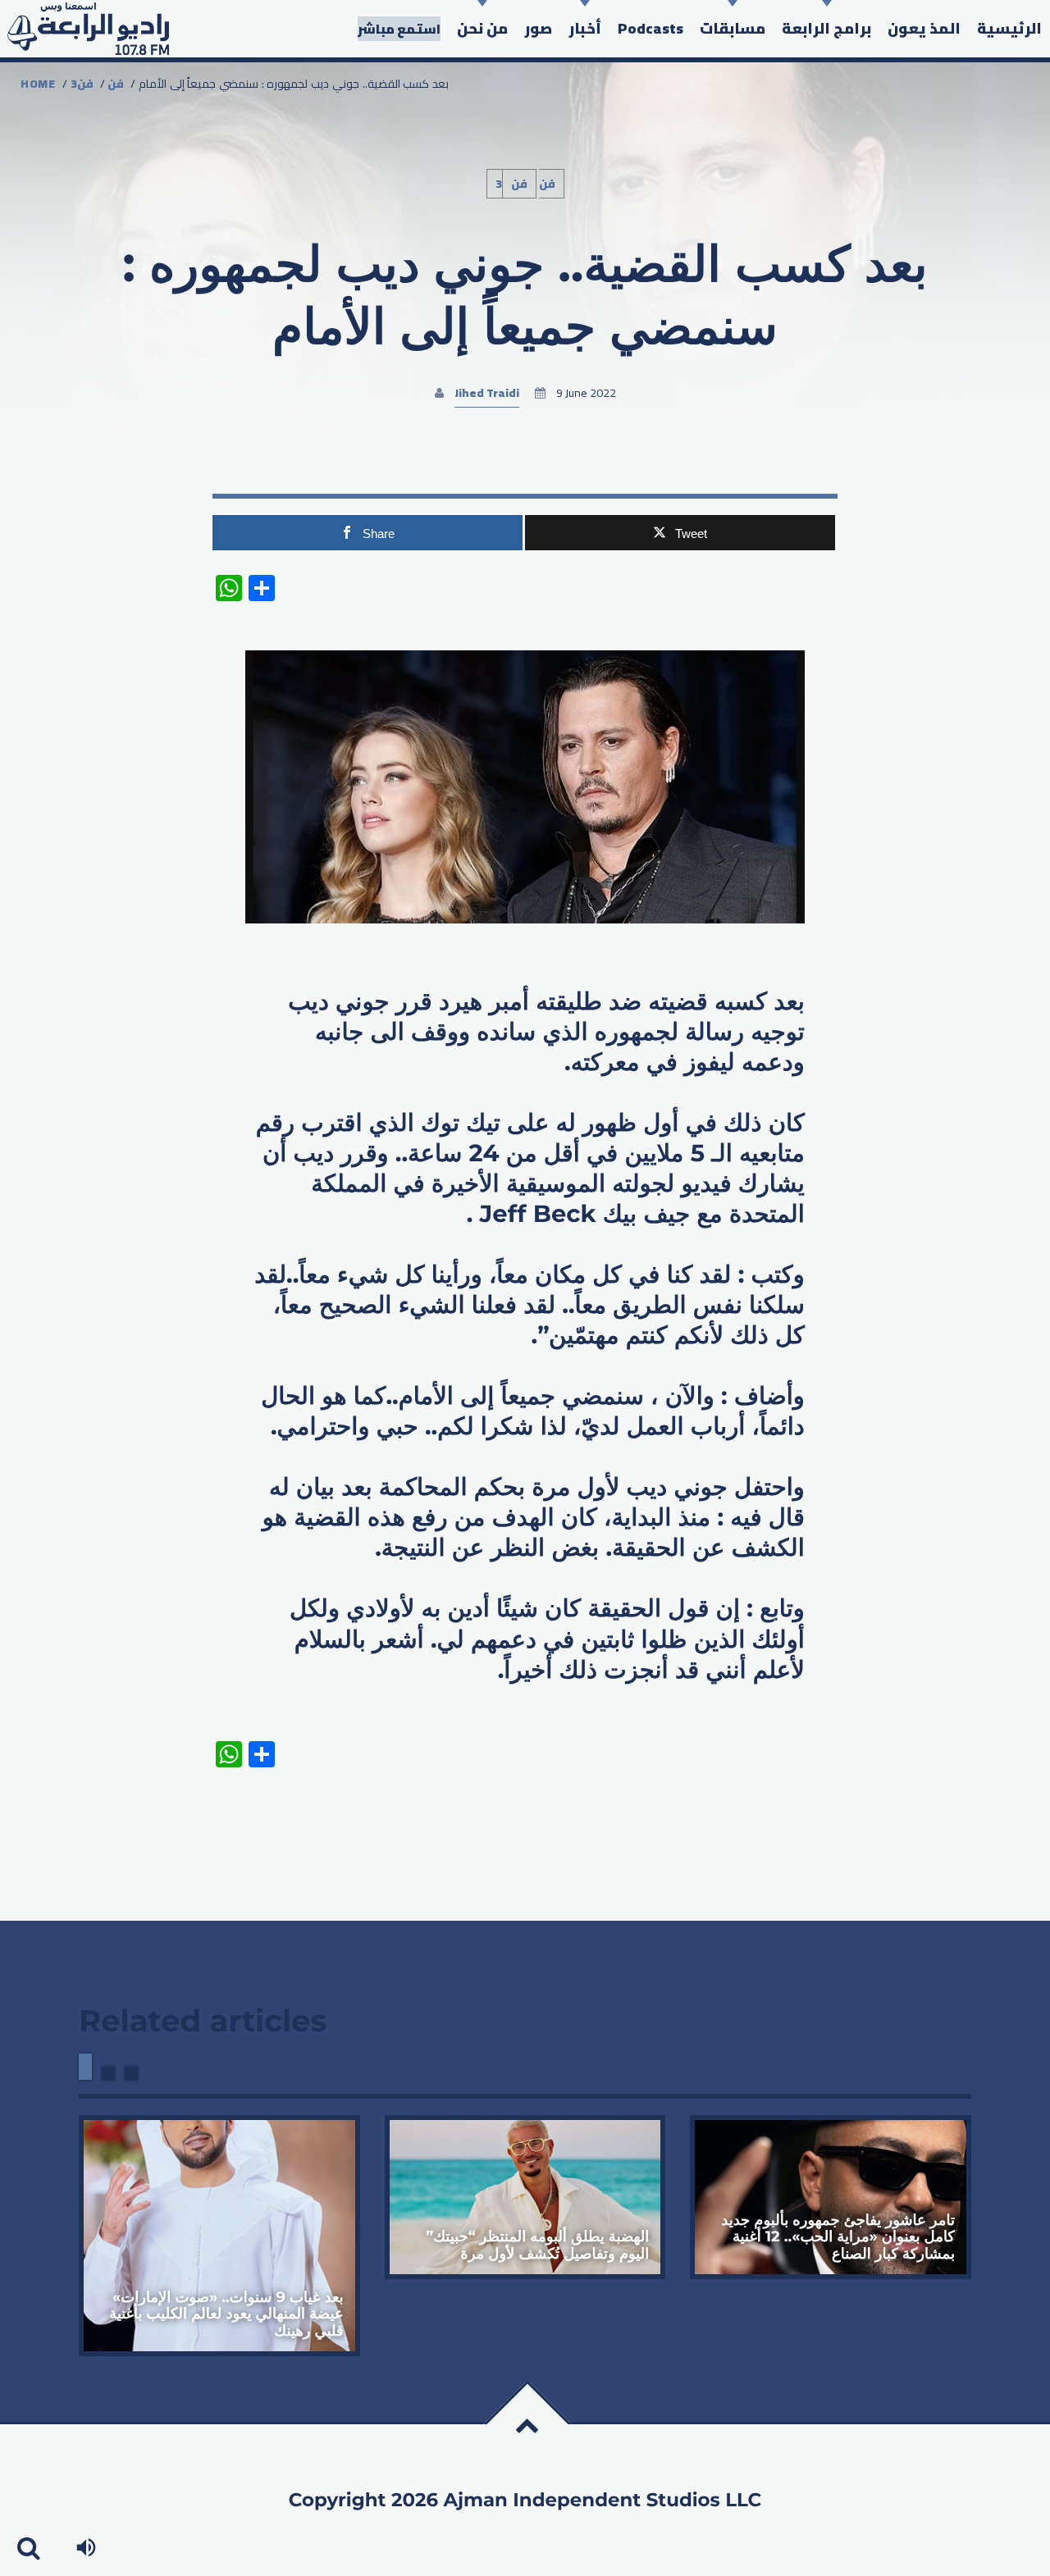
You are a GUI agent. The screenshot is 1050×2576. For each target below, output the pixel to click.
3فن (82, 84)
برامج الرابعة (826, 28)
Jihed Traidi (487, 393)
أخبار (585, 28)
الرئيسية (1009, 28)
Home (38, 84)
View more (219, 2236)
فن (116, 84)
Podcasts (651, 28)
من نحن (482, 28)
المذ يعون (924, 28)
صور (538, 28)
